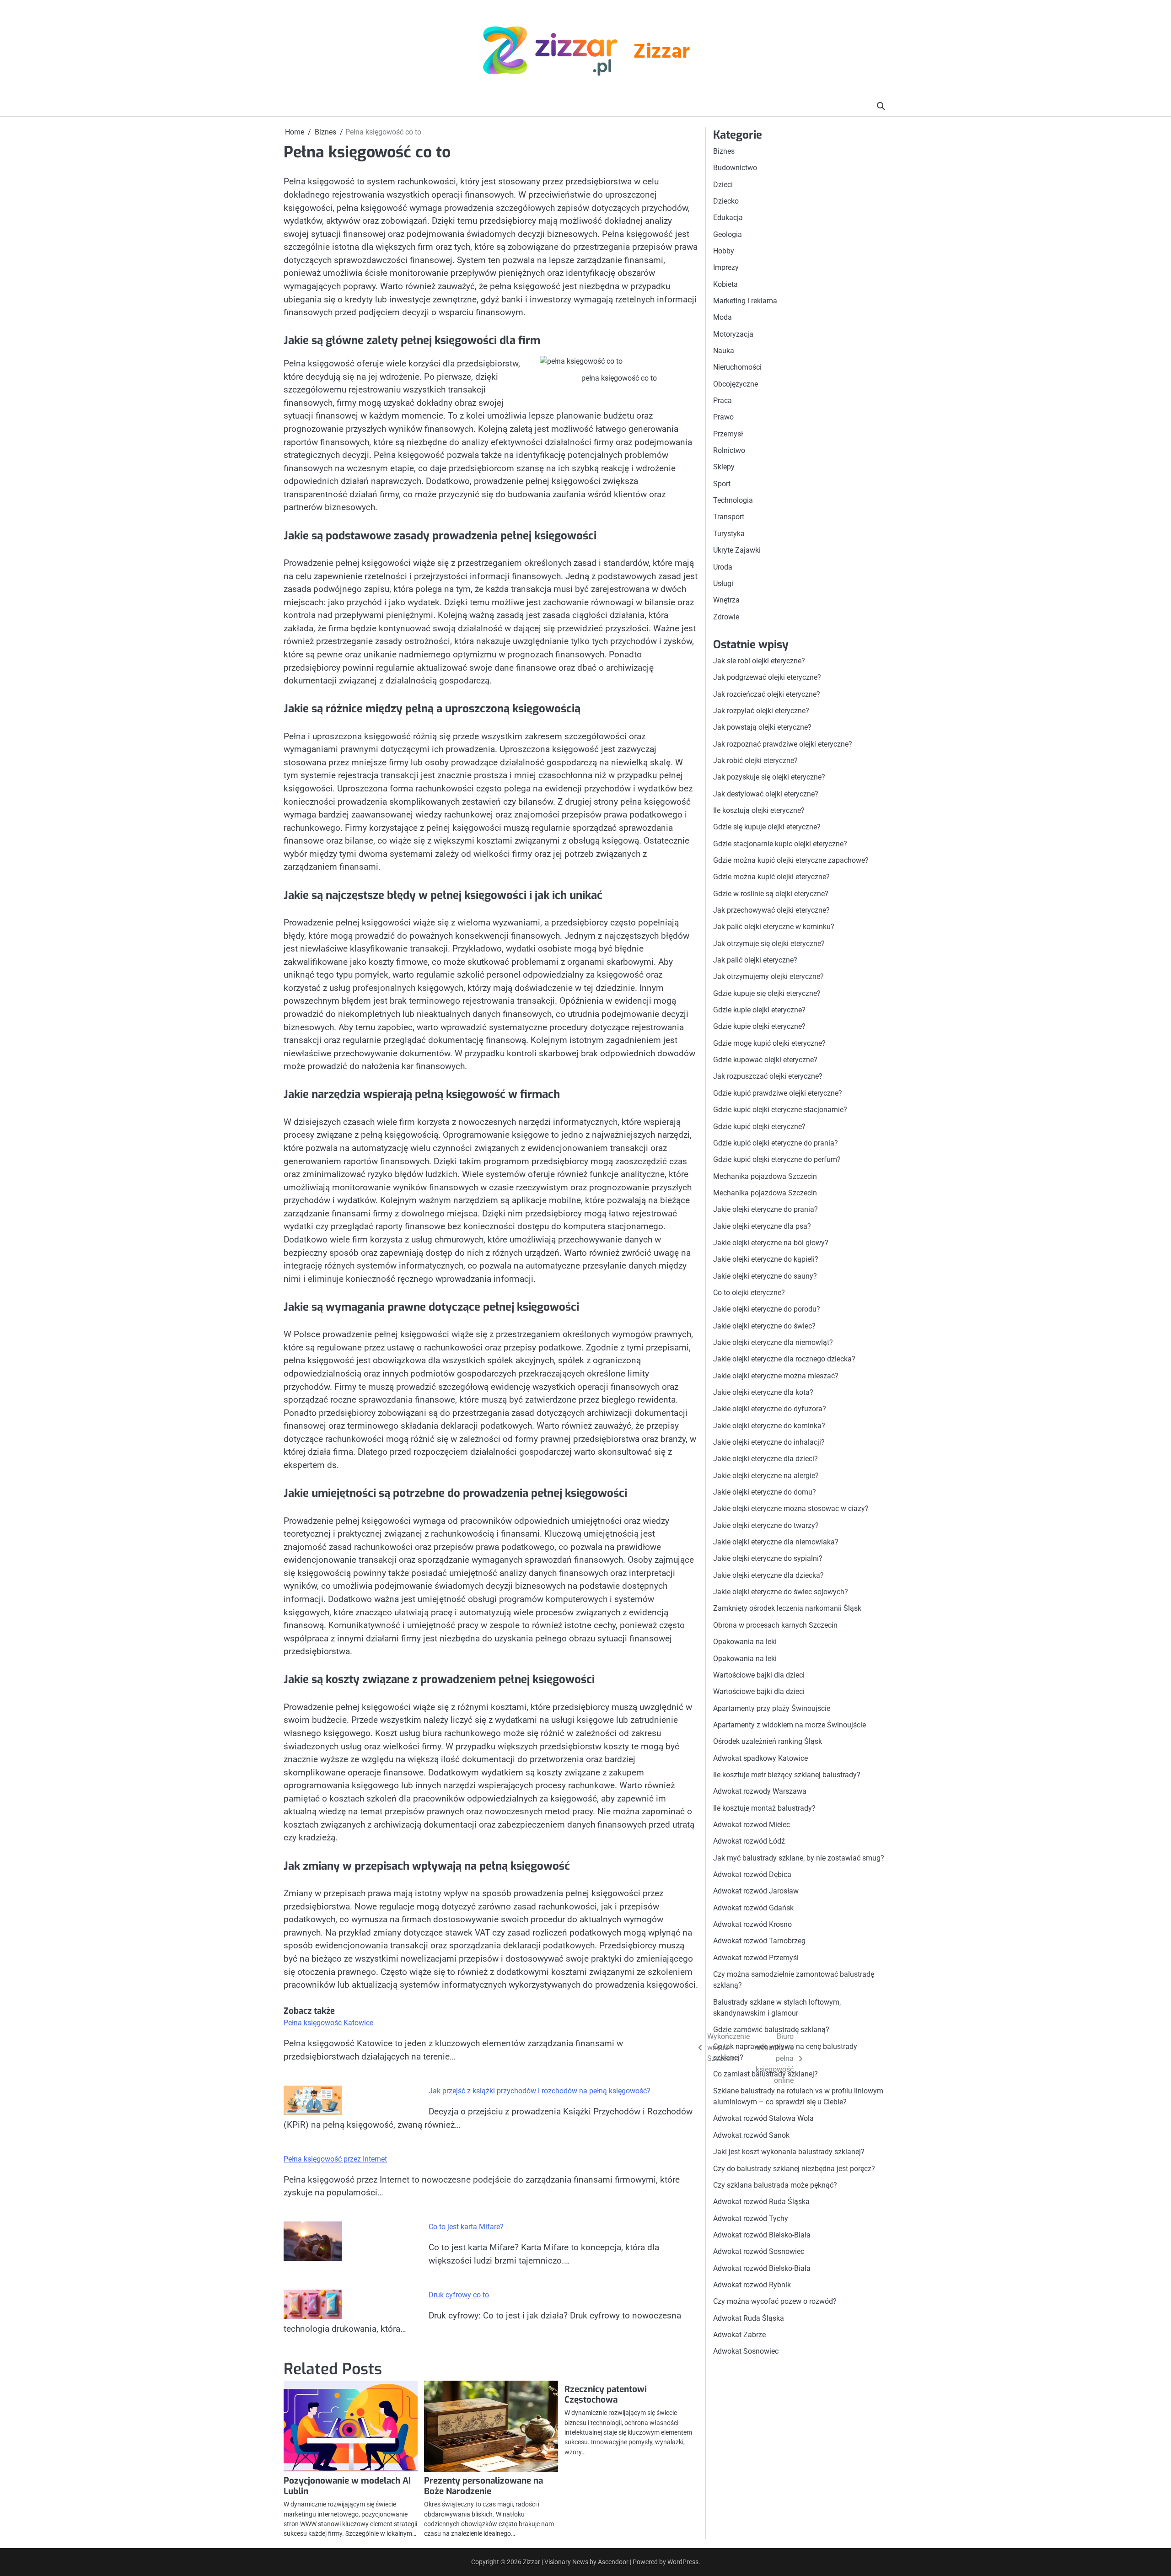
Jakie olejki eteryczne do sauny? (765, 1276)
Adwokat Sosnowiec (746, 2351)
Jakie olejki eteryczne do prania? (765, 1209)
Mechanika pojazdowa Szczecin (765, 1176)
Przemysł (728, 434)
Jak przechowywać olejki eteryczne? (771, 910)
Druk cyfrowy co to (459, 2295)
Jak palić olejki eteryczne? (755, 960)
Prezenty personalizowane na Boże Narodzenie (483, 2486)
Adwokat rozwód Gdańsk (753, 1908)
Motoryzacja (733, 334)
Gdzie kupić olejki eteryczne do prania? (776, 1143)
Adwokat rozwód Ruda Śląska (761, 2202)
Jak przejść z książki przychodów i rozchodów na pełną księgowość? (540, 2091)
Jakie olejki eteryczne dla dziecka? (768, 1575)
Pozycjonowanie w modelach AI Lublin (347, 2486)
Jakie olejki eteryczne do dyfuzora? (770, 1409)
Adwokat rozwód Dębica (752, 1874)
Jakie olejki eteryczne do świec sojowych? (781, 1592)
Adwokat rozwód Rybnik (752, 2285)
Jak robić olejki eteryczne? (755, 761)
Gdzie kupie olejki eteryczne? (759, 1010)
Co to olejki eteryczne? (749, 1293)
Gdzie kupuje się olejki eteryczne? (767, 993)
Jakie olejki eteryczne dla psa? (762, 1226)
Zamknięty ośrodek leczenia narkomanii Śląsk (787, 1609)
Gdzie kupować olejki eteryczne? (765, 1060)
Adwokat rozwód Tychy (751, 2218)
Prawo (723, 417)
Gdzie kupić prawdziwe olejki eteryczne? (778, 1093)
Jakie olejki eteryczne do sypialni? (768, 1559)
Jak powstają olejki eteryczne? (762, 727)
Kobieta (725, 284)
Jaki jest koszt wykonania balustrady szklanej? (789, 2152)
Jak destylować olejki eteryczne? (766, 794)
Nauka (724, 351)
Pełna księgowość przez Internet (335, 2159)
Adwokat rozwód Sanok (751, 2135)
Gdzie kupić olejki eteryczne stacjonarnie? (780, 1110)
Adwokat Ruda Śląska (749, 2318)
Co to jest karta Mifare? (466, 2227)
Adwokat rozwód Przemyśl (756, 1958)
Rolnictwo (729, 450)
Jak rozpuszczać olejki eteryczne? (768, 1077)
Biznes (724, 151)
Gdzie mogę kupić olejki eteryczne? (769, 1043)
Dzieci (723, 185)
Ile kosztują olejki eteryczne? (759, 810)
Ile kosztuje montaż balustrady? (764, 1808)
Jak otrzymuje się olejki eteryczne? (769, 944)
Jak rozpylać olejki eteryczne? (761, 711)
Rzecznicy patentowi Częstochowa (606, 2394)
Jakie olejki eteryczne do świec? (764, 1326)
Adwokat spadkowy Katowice (760, 1758)
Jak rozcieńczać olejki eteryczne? (767, 694)
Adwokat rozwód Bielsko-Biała (762, 2235)
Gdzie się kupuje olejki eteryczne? (767, 827)
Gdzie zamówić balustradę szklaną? (771, 2030)
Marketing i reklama (745, 301)
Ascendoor (613, 2562)
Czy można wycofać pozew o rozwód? (775, 2301)
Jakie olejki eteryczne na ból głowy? (771, 1243)
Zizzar (661, 53)
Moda (722, 317)
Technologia (733, 500)
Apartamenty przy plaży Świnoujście (772, 1708)
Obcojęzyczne (736, 384)
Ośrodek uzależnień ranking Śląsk (768, 1741)
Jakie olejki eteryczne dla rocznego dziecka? (784, 1359)
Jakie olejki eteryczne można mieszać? (776, 1376)
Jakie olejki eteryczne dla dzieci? (765, 1459)
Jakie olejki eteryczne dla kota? (763, 1392)
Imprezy (726, 267)
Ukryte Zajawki (737, 550)
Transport (729, 517)
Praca (722, 401)
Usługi (723, 583)
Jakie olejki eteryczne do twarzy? (766, 1525)
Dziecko (726, 201)
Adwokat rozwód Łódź (749, 1841)
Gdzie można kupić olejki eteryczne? (771, 877)
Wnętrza (726, 600)
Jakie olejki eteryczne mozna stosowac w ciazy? (791, 1509)
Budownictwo (735, 168)
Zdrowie (726, 617)
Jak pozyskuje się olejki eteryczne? (769, 777)
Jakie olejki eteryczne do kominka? (769, 1426)
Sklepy (724, 467)
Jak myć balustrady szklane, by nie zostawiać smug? (799, 1858)
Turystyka (729, 534)
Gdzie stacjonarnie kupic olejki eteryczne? (780, 844)
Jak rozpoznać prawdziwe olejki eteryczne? (783, 744)
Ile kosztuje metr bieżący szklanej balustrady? (787, 1775)
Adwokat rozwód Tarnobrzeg (759, 1941)
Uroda (723, 567)
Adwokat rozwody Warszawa (760, 1791)
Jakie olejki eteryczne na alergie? (766, 1476)
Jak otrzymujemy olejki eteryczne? (768, 977)
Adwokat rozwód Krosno (752, 1924)
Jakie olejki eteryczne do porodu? (767, 1309)
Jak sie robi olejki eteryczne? (759, 661)
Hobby (724, 251)
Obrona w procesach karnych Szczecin (775, 1625)
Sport (722, 484)
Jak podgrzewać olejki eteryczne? (767, 677)
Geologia (728, 234)
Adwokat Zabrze (739, 2335)
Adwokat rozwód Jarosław (756, 1891)
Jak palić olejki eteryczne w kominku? (774, 927)
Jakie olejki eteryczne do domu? (765, 1492)
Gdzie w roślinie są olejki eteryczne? (771, 894)
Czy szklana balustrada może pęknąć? (775, 2185)
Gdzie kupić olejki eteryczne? (759, 1127)
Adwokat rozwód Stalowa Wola (763, 2119)
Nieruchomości (737, 367)
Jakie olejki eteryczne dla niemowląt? (773, 1342)
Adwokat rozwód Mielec (752, 1825)
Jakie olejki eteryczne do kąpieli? (766, 1259)
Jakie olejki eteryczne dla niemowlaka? (776, 1542)
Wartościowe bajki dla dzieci (759, 1675)
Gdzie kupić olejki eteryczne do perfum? (777, 1159)
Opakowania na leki (745, 1642)
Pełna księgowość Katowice (328, 2023)
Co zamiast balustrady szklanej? (765, 2074)
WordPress (683, 2562)
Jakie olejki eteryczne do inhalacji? (769, 1442)
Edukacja (728, 218)
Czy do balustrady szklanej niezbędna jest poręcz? (794, 2169)
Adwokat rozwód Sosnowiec (759, 2251)
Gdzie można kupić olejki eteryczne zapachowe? (791, 860)
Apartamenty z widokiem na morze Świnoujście (790, 1725)
